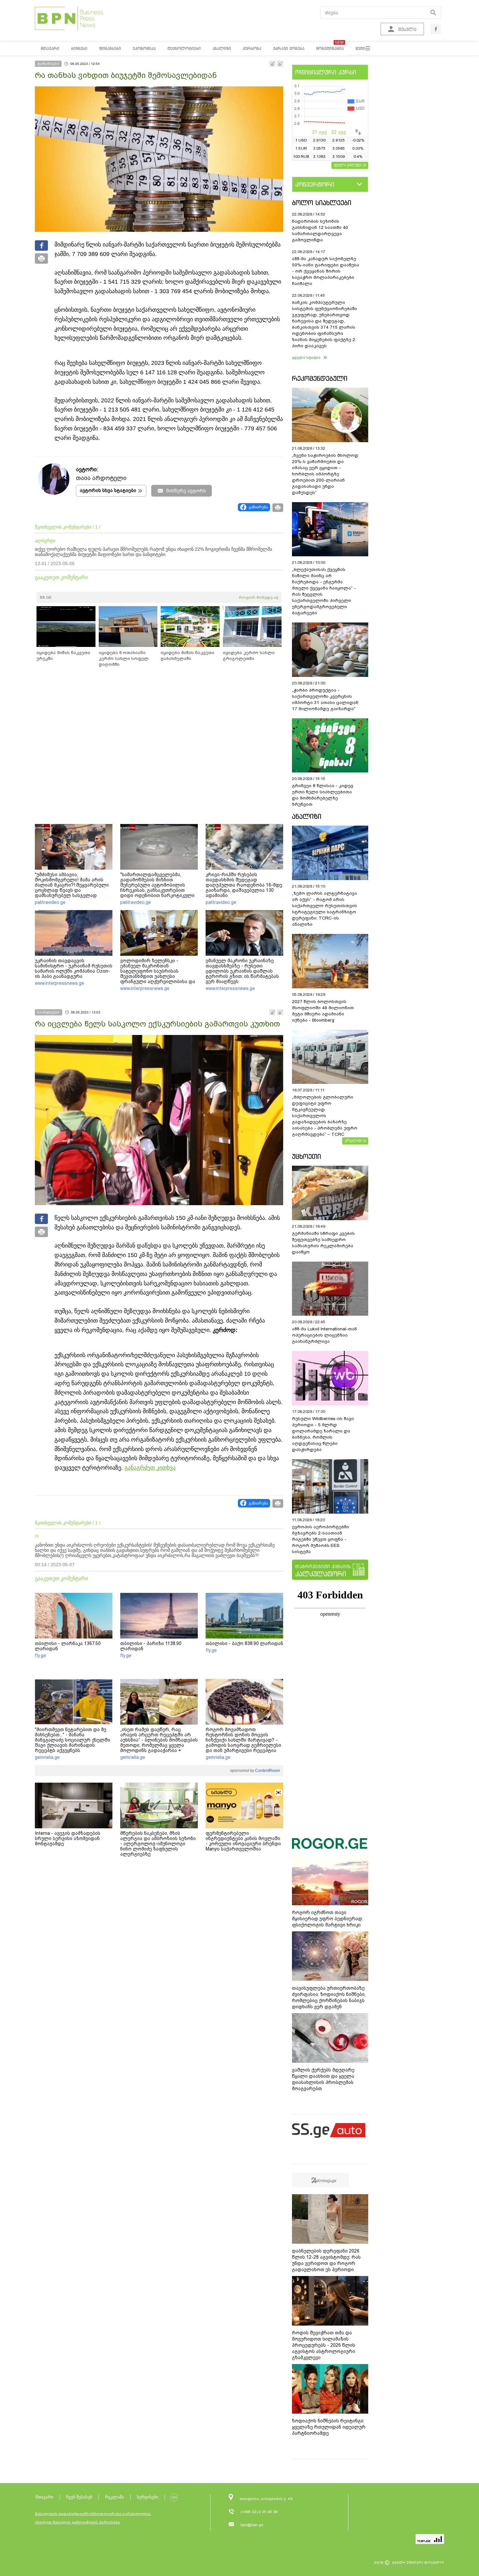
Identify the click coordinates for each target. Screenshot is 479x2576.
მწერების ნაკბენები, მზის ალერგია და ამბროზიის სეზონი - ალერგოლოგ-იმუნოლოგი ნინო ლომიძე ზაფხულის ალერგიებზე (158, 1844)
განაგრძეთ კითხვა (150, 1468)
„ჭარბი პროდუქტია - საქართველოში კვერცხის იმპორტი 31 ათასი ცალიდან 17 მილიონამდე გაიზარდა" (325, 699)
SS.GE (46, 597)
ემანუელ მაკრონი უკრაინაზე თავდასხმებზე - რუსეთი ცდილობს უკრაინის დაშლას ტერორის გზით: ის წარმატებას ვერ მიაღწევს (242, 971)
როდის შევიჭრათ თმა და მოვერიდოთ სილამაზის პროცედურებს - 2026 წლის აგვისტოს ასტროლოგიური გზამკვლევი (324, 2345)
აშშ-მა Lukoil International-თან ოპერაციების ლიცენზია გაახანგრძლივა (325, 1335)
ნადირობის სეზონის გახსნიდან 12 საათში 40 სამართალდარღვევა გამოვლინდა (320, 231)
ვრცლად (353, 1140)
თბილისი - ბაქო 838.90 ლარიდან (244, 1643)
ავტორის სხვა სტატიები (108, 490)
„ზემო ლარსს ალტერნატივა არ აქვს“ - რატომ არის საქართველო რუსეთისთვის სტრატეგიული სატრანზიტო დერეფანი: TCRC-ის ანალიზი (325, 909)
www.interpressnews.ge (59, 983)
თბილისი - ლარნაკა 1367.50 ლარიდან (68, 1646)
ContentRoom (267, 1771)
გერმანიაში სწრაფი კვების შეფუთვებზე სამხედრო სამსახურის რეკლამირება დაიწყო (323, 1243)
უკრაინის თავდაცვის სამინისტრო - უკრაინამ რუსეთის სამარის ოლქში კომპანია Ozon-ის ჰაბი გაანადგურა (74, 968)
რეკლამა (115, 2497)
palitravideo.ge (50, 902)
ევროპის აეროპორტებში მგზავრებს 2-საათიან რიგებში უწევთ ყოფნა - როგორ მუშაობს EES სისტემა (320, 1539)
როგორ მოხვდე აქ (259, 597)
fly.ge (40, 1655)
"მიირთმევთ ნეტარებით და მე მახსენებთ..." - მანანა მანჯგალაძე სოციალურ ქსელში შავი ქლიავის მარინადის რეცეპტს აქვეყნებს (73, 1740)
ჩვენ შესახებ (79, 2497)
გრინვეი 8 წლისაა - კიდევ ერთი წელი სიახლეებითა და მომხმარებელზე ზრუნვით (323, 795)
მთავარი (44, 2497)
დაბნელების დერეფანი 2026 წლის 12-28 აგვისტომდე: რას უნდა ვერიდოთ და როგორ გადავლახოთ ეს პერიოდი (326, 2260)
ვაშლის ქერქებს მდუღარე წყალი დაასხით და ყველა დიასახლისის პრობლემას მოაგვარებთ (323, 2079)
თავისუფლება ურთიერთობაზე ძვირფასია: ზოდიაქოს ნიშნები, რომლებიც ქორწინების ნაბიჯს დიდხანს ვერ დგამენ (329, 1997)
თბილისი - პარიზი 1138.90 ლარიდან (151, 1646)
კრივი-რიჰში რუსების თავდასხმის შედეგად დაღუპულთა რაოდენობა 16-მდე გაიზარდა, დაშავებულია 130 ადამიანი (244, 885)
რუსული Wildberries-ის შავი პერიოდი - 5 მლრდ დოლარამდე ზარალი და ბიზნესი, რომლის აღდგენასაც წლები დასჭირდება (323, 1434)
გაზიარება (258, 507)
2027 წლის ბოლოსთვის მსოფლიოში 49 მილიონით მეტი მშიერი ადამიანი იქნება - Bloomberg (323, 1011)
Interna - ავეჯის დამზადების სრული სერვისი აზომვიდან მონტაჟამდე (68, 1838)
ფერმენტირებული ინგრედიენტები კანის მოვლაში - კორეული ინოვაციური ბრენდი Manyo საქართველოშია (243, 1841)
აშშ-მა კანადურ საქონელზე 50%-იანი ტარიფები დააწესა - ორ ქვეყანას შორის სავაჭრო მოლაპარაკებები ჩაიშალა (326, 271)
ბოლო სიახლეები (322, 203)
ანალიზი (307, 816)
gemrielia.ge (47, 1757)
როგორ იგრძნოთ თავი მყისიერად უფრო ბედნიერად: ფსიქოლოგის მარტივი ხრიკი (327, 1919)
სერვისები (148, 2497)
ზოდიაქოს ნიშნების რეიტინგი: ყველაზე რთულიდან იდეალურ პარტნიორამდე (329, 2427)
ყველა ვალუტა (348, 165)
